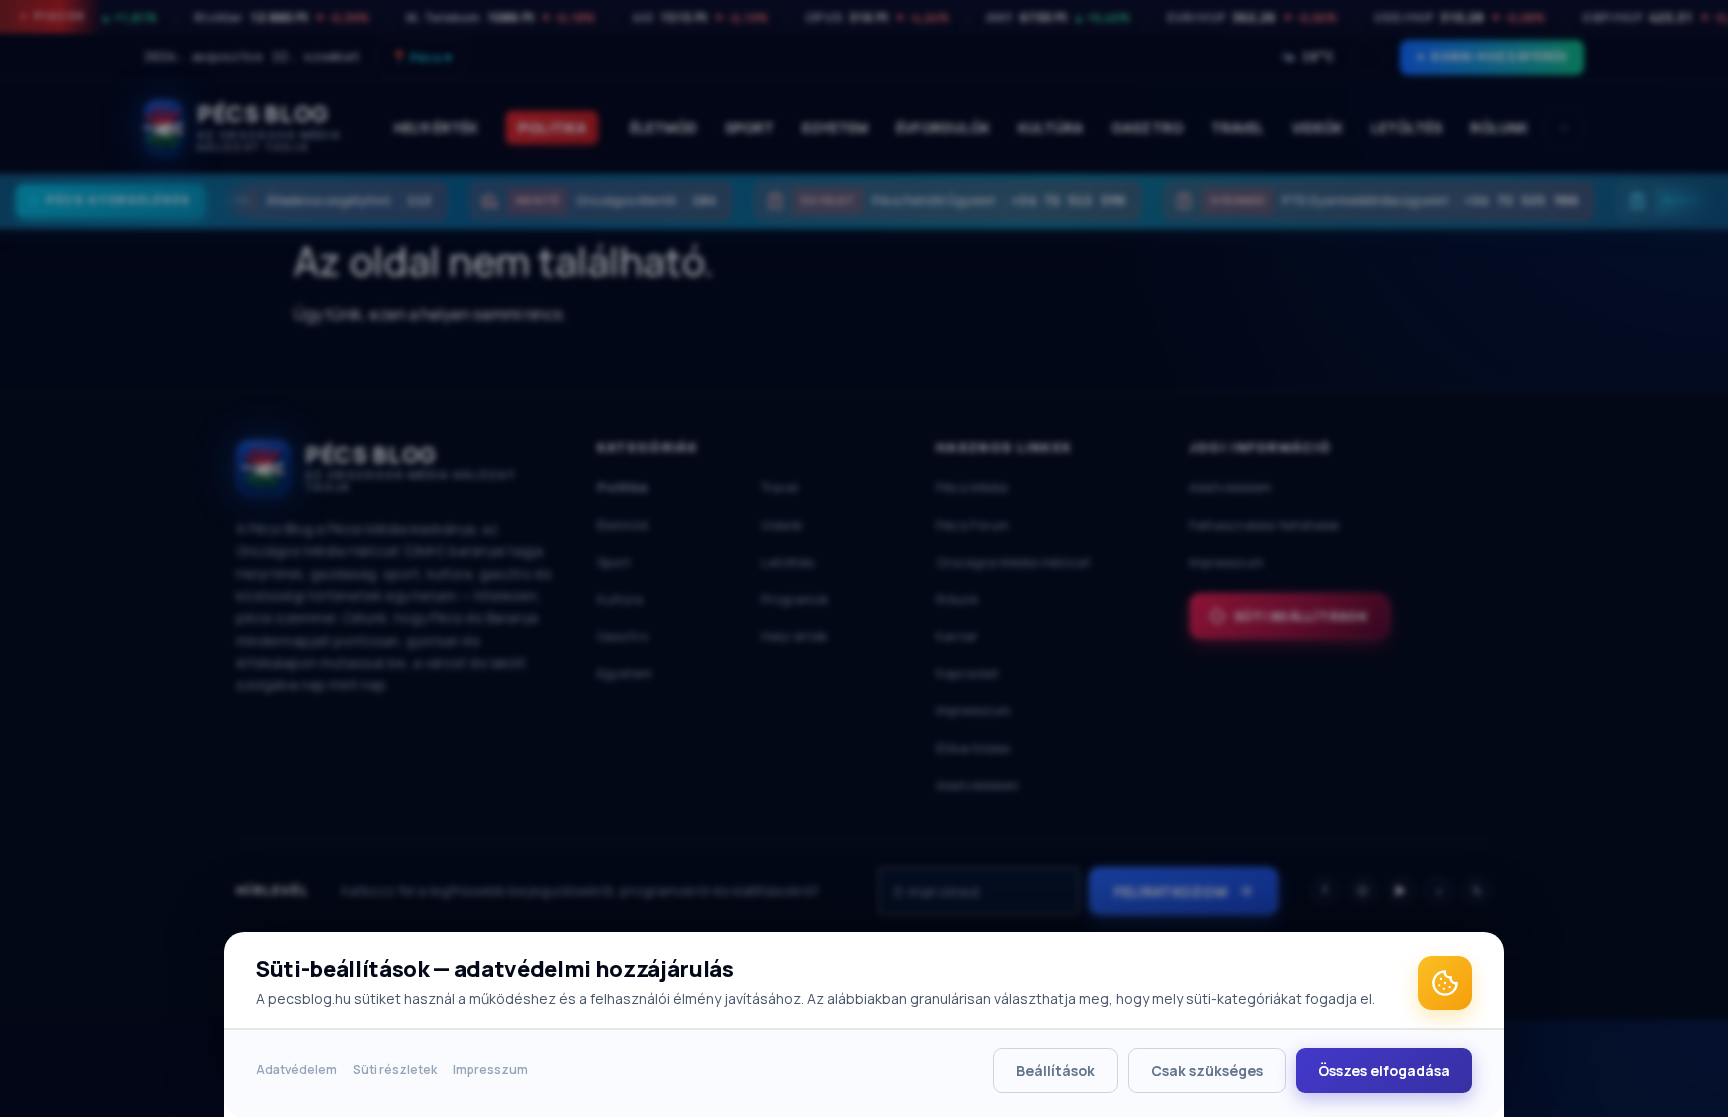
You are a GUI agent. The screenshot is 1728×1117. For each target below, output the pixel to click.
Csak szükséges (1207, 1070)
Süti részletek (395, 1069)
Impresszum (490, 1069)
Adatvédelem (296, 1069)
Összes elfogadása (1384, 1070)
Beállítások (1055, 1070)
